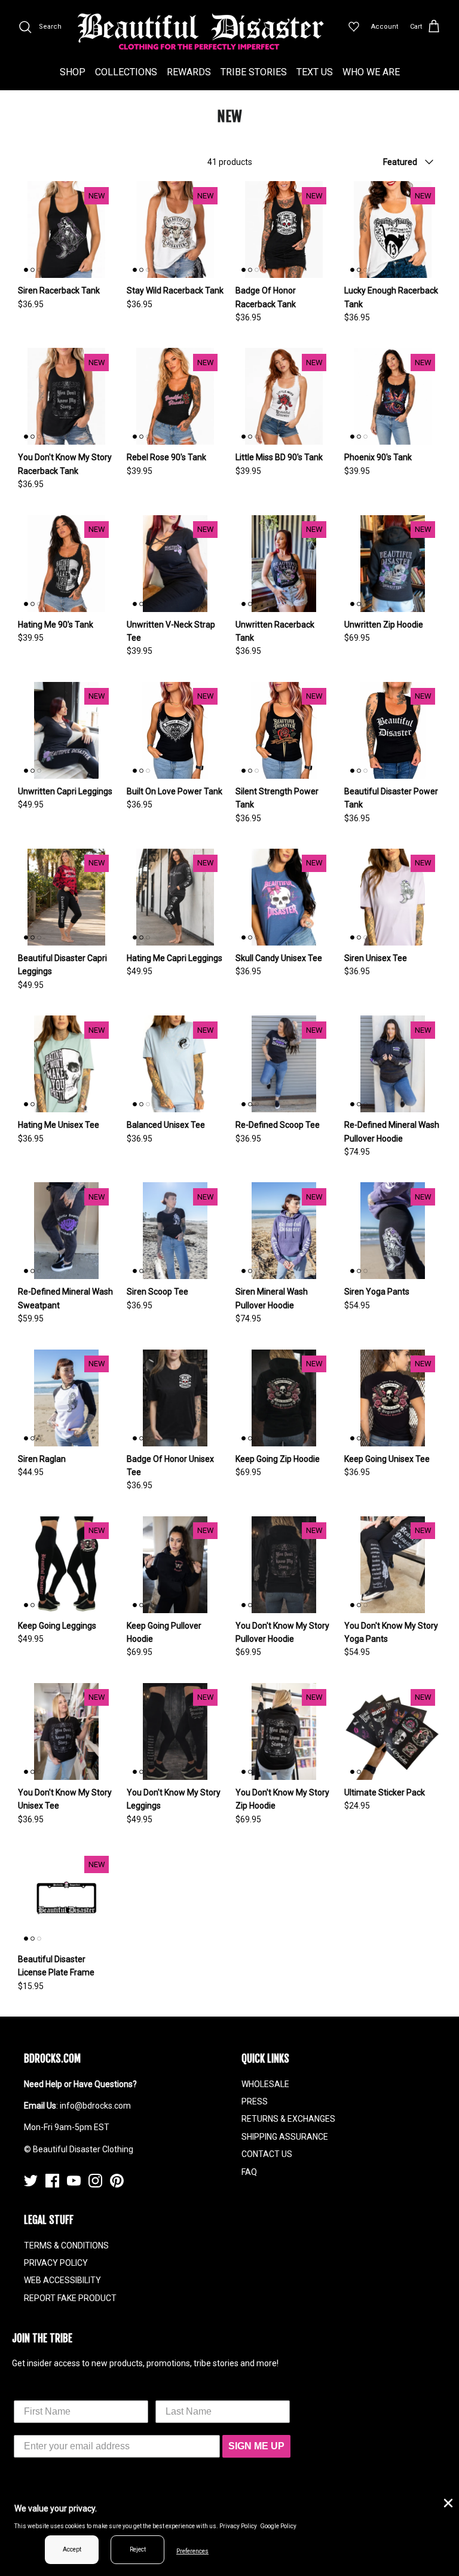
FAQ (249, 2172)
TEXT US (315, 72)
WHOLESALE (265, 2084)
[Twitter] (31, 2181)
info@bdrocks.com (95, 2106)
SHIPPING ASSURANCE (285, 2137)
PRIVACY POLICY (56, 2263)
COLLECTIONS (126, 72)
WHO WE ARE (371, 72)
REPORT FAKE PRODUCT (70, 2298)
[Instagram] (95, 2181)
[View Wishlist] (354, 27)
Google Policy (278, 2526)
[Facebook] (52, 2181)
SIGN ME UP (256, 2446)
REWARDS (189, 72)
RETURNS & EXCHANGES (288, 2119)
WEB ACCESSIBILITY (62, 2280)
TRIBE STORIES (254, 72)
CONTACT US (267, 2154)
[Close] (447, 2502)
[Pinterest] (117, 2181)
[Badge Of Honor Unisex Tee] (175, 1398)
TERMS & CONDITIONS (66, 2245)
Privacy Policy (238, 2526)
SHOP (73, 72)
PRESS (255, 2101)
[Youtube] (74, 2181)
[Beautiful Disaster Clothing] (201, 32)
